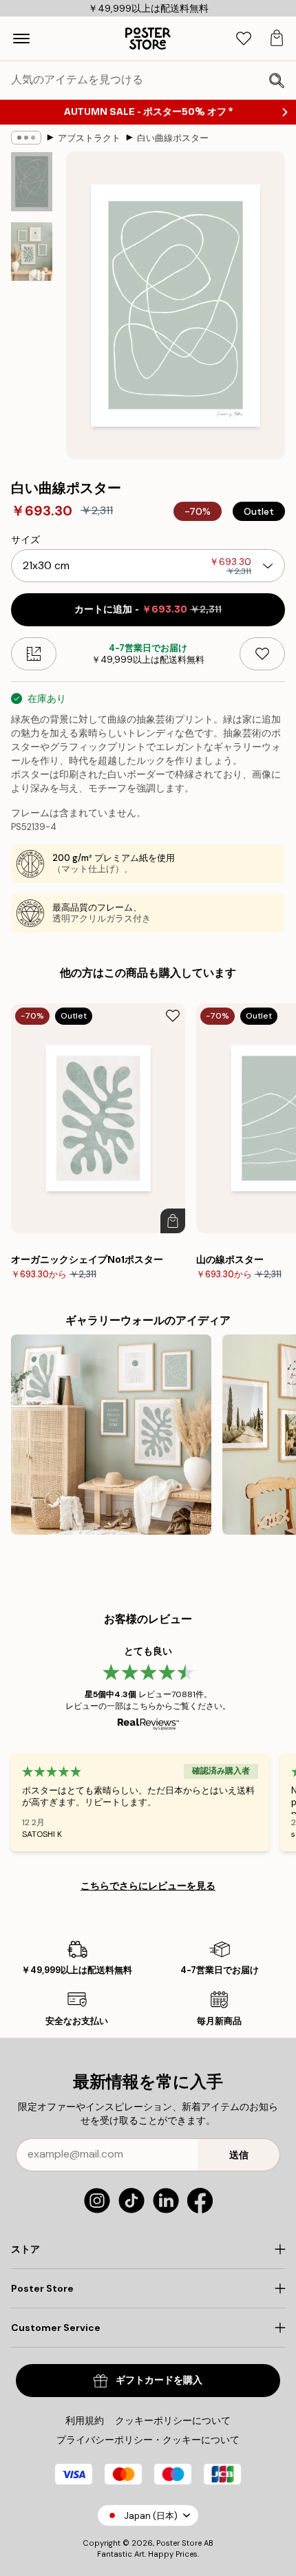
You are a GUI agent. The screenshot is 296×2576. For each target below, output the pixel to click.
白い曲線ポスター (173, 138)
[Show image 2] (32, 252)
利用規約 (85, 2420)
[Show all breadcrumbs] (26, 138)
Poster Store (179, 2543)
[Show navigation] (21, 39)
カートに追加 (148, 609)
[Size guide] (34, 654)
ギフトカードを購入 (159, 2380)
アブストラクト (89, 138)
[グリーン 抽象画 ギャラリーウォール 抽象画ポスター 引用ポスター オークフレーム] (111, 1435)
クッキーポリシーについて (173, 2420)
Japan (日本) (151, 2516)
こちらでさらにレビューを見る (148, 1886)
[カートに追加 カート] (173, 1221)
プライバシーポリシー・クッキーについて (148, 2440)
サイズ (25, 540)
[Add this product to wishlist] (262, 654)
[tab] (244, 39)
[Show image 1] (32, 182)
